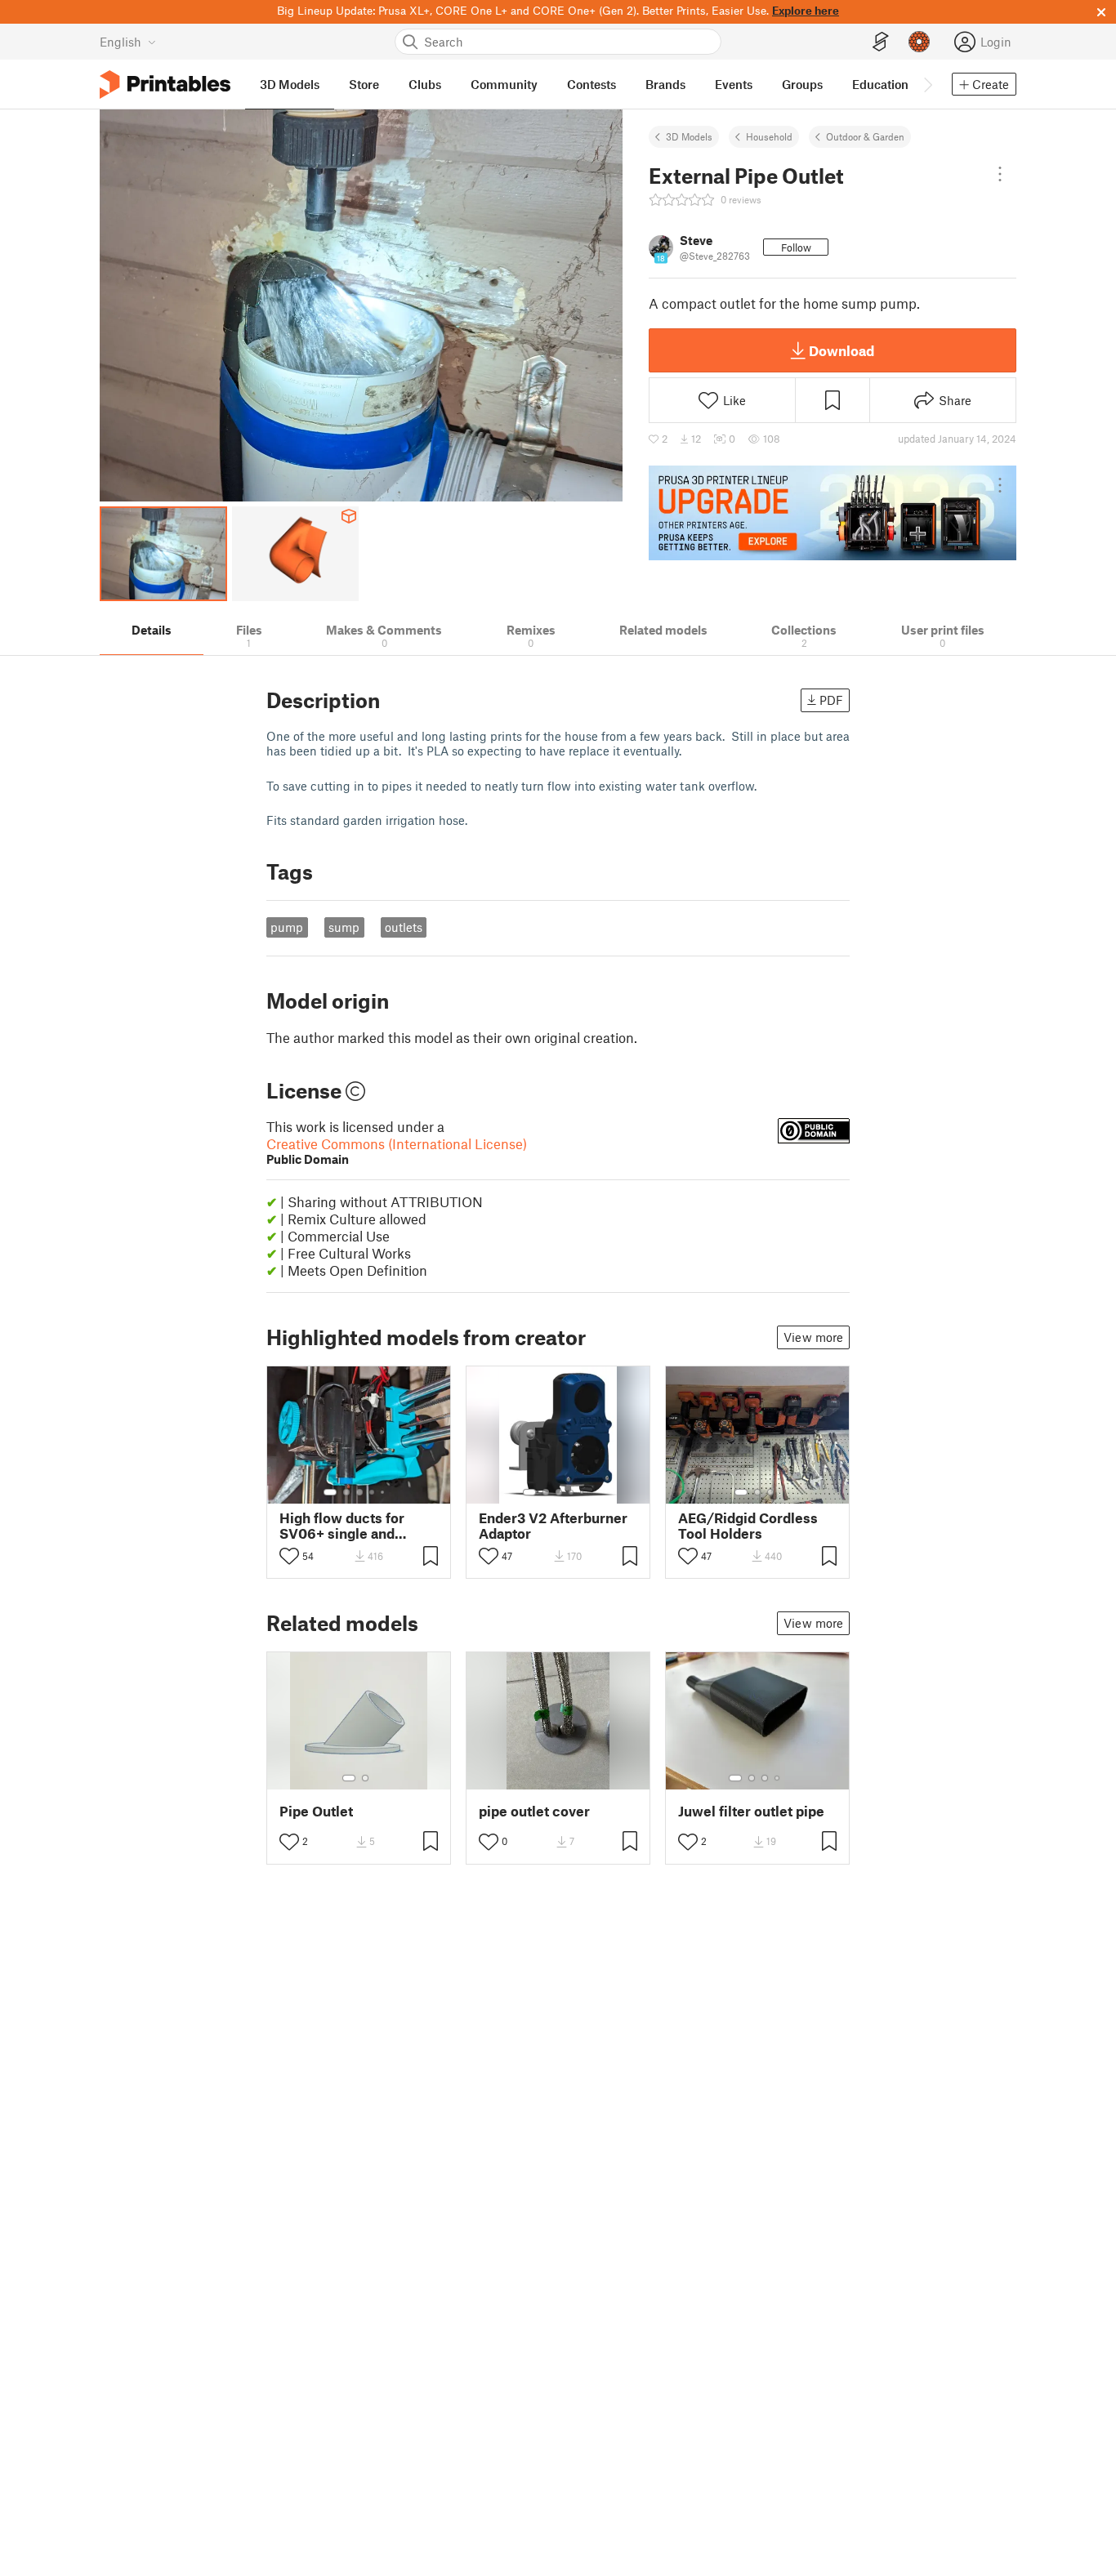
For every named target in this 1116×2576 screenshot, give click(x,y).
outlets (404, 927)
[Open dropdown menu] (1000, 174)
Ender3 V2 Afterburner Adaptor (553, 1526)
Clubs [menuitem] (425, 84)
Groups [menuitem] (802, 84)
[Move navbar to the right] (927, 84)
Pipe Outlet (316, 1811)
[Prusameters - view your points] (919, 42)
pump (287, 927)
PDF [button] (831, 700)
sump (344, 927)
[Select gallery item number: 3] (359, 1492)
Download (841, 350)
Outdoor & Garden (865, 136)
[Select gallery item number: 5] (384, 1492)
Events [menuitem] (734, 84)
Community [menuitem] (504, 84)
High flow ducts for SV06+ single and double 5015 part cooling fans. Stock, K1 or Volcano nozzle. (354, 1526)
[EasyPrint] (881, 42)
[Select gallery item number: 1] (330, 1492)
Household (769, 136)
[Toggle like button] (289, 1556)
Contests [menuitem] (591, 84)
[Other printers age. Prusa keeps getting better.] (833, 513)
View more (813, 1337)
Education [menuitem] (880, 84)
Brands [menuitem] (665, 84)
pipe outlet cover (534, 1811)
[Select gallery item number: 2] (346, 1492)
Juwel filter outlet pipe (751, 1811)
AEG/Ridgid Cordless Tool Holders (748, 1526)
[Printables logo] (165, 85)
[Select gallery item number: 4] (373, 1492)
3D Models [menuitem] (290, 84)
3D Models (689, 136)
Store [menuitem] (364, 84)
